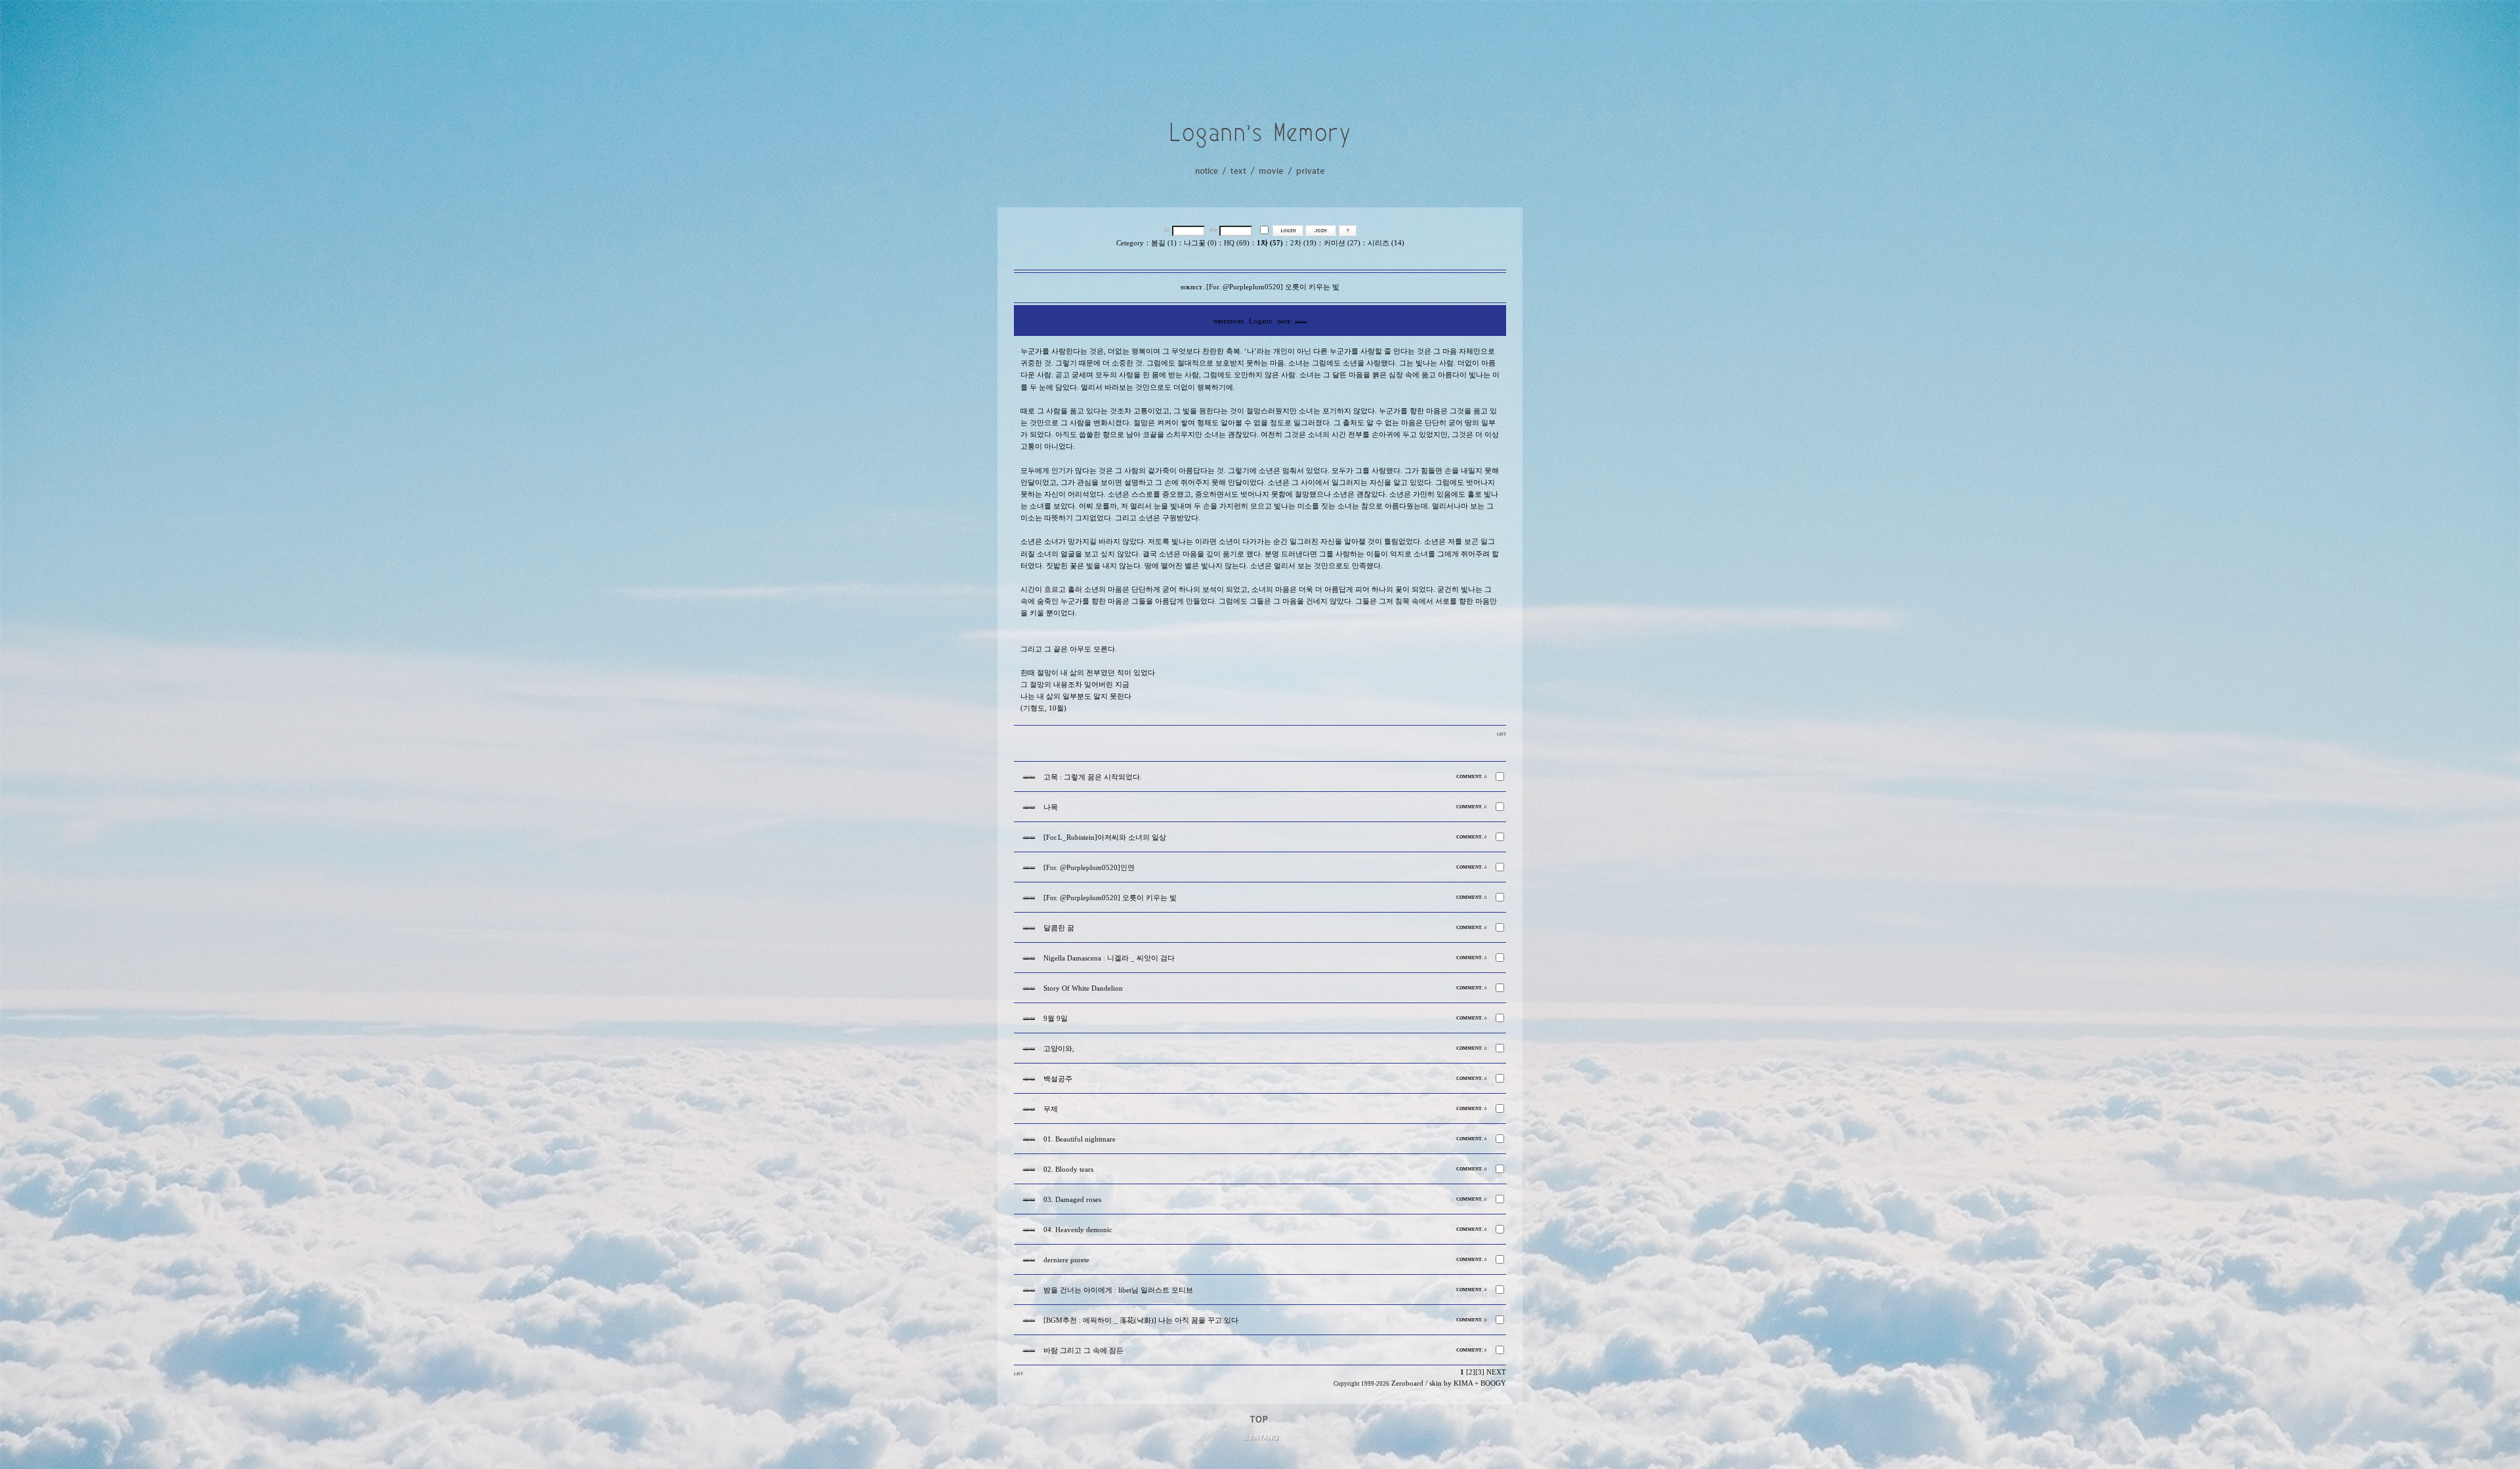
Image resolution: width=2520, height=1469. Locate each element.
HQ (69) (1237, 243)
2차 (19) (1303, 243)
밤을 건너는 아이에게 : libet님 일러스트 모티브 (1118, 1290)
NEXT (1496, 1372)
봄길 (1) (1164, 243)
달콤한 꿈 (1059, 928)
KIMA (1463, 1383)
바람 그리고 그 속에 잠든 (1083, 1351)
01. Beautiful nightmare (1080, 1139)
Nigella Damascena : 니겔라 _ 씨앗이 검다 (1109, 958)
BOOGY (1493, 1383)
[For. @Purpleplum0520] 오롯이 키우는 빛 (1110, 898)
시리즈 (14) (1386, 243)
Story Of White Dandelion (1083, 988)
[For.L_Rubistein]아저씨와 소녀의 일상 (1105, 838)
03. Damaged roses (1072, 1200)
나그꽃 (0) (1200, 243)
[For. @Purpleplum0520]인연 (1089, 868)
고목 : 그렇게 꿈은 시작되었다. (1093, 777)
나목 (1051, 807)
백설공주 (1058, 1079)
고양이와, (1059, 1049)
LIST (1501, 734)
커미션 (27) (1342, 243)
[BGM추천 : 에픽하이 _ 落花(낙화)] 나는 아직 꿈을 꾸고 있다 (1141, 1320)
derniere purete (1066, 1260)
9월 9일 (1056, 1019)
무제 (1051, 1109)
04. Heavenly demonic (1078, 1230)
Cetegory (1130, 243)
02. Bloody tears (1068, 1169)
